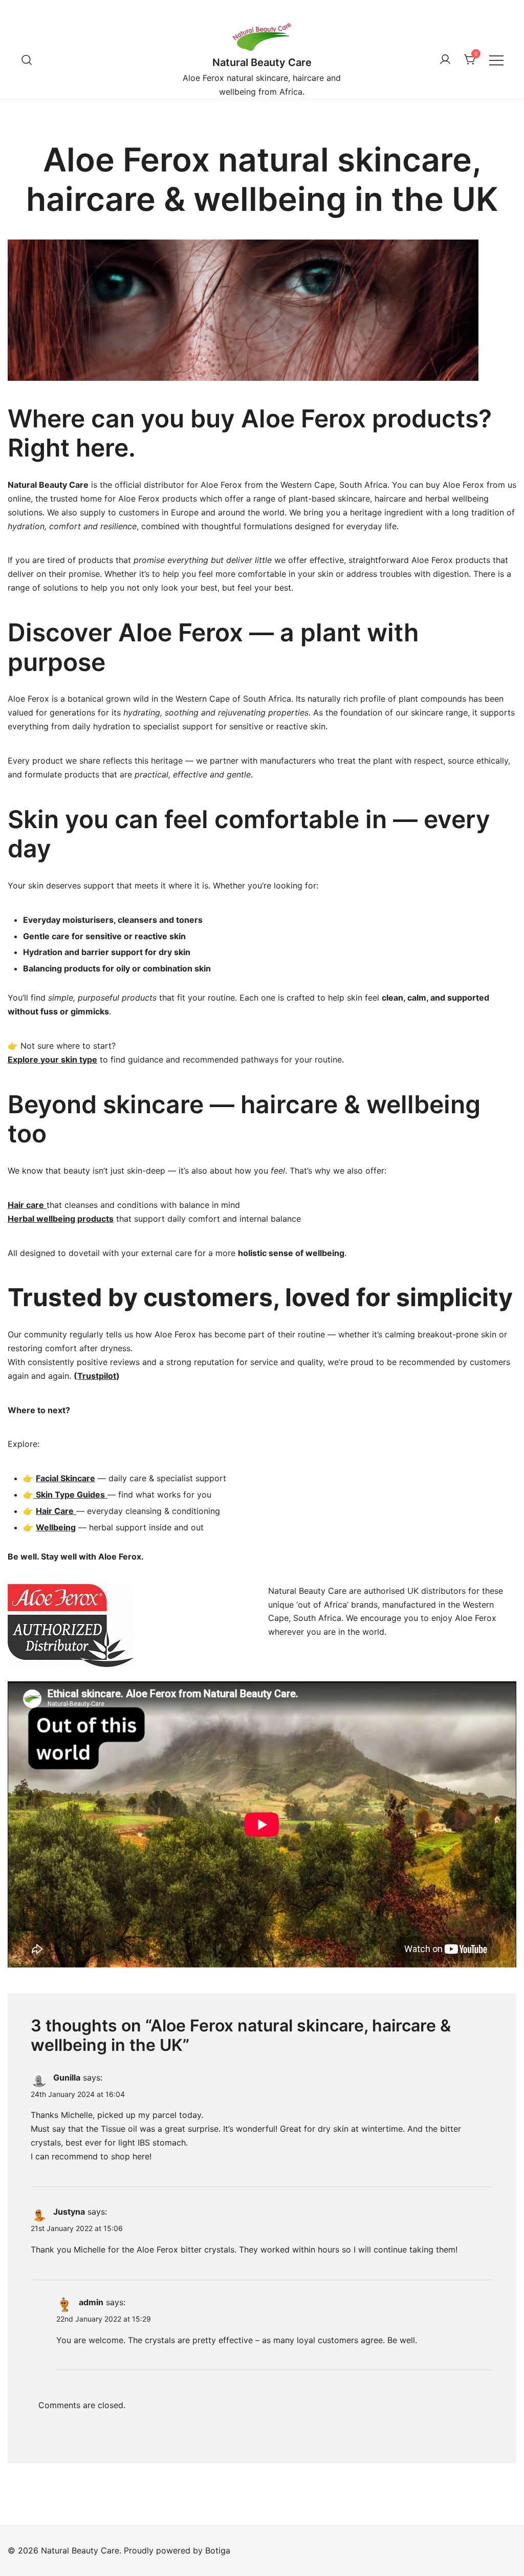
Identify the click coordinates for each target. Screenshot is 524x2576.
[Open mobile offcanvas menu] (496, 60)
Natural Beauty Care (262, 62)
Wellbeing (56, 1527)
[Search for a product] (27, 60)
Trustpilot (97, 1376)
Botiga (218, 2550)
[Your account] (445, 60)
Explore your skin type (52, 1059)
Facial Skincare (65, 1478)
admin (91, 2302)
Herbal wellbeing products (61, 1219)
